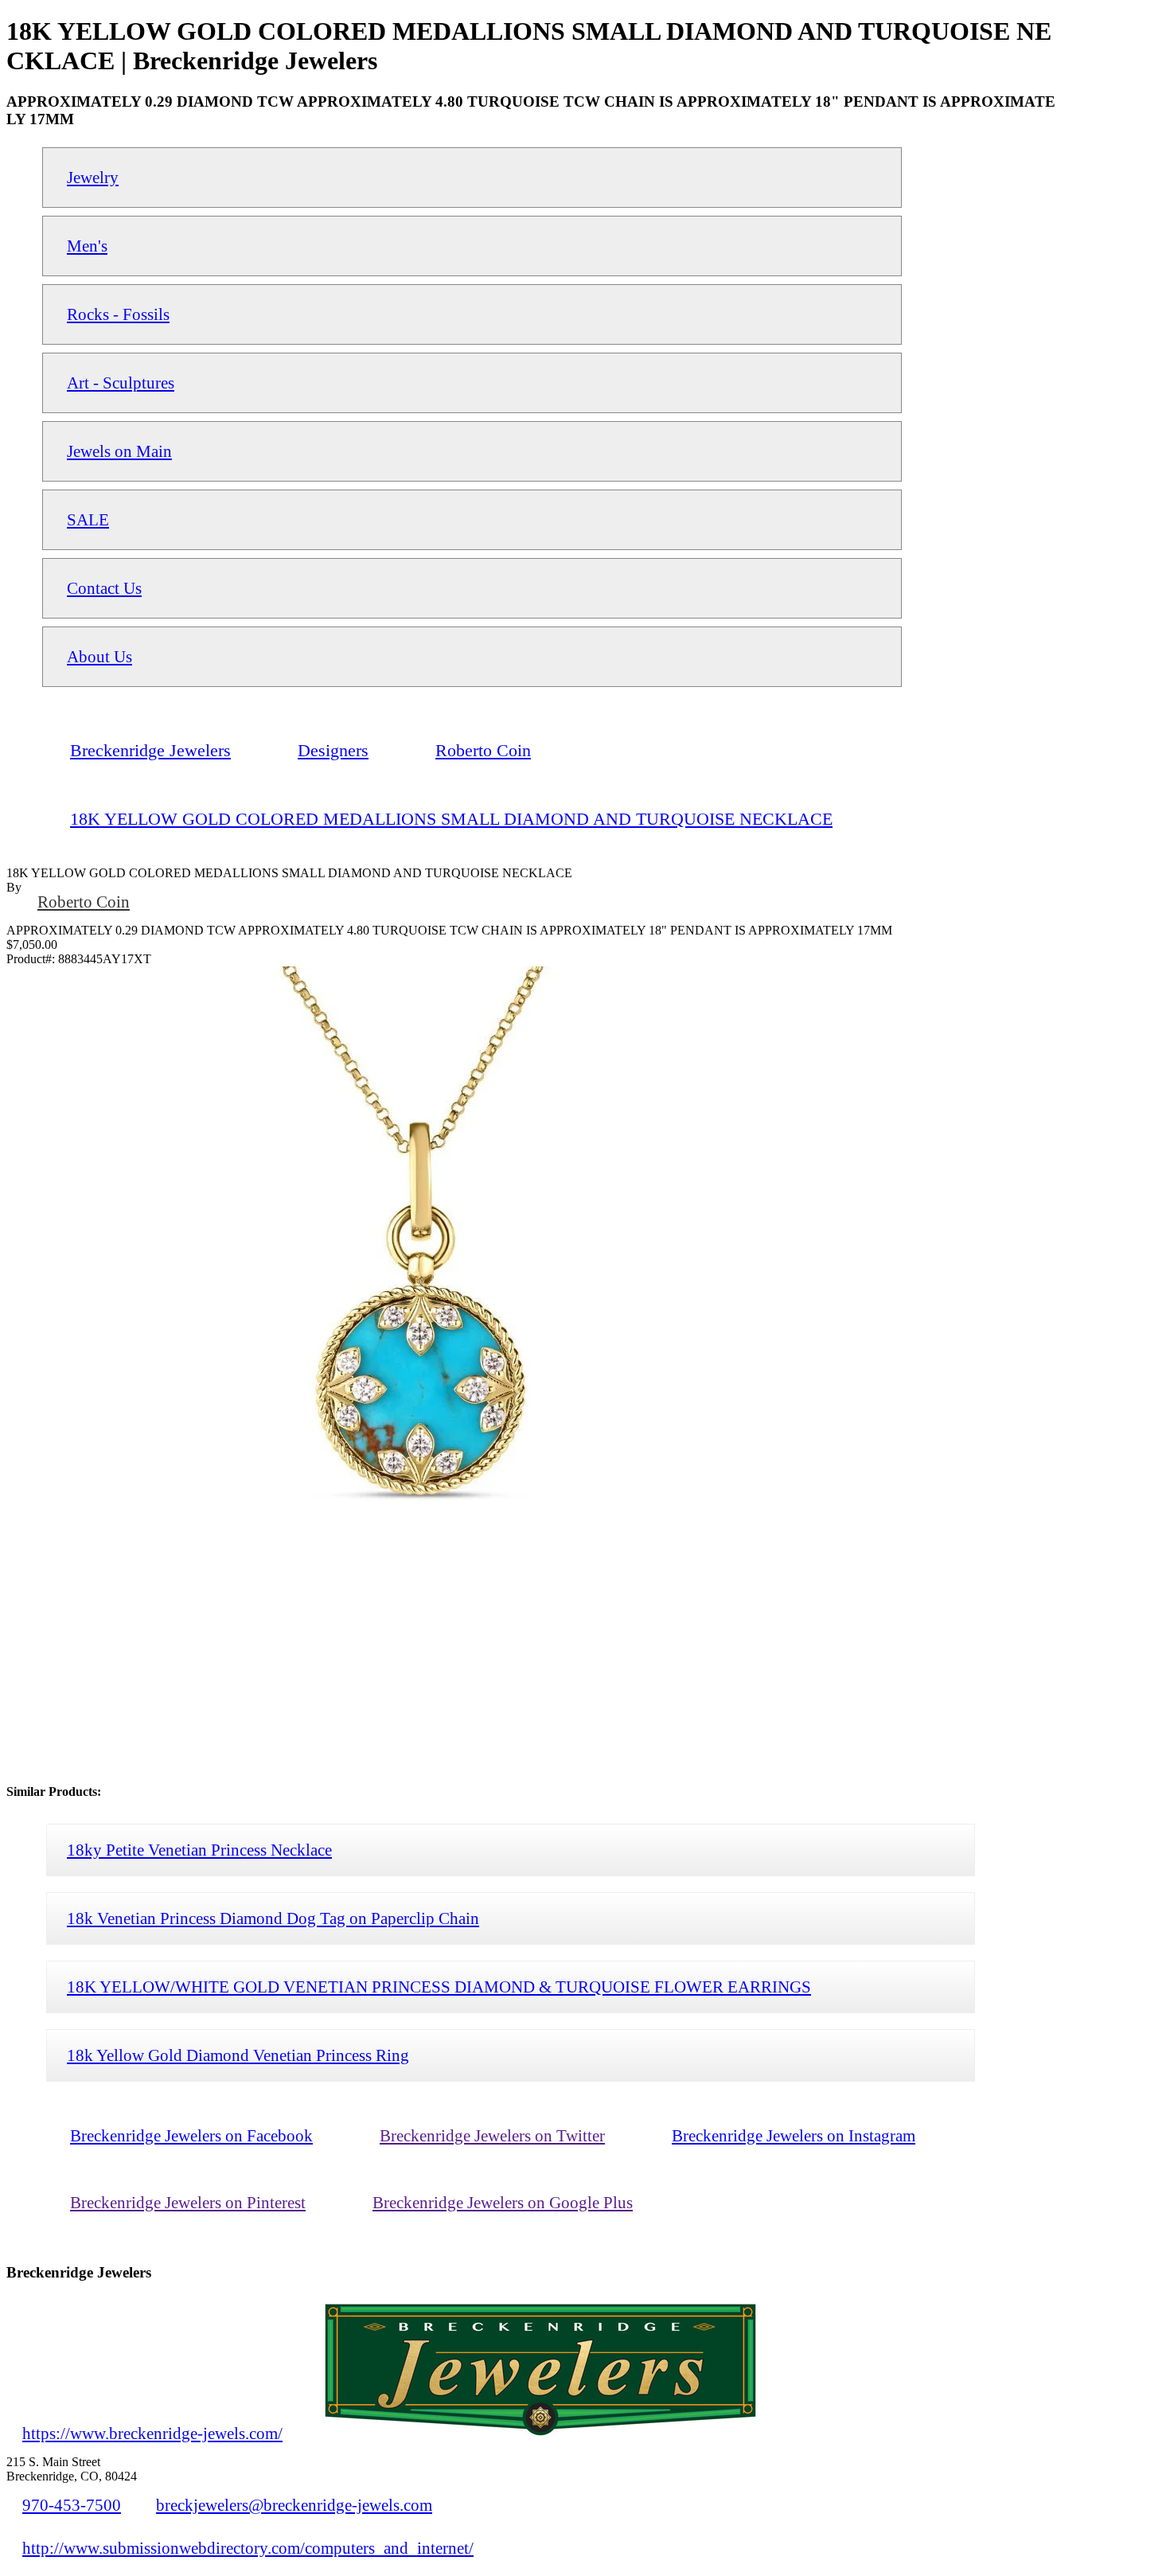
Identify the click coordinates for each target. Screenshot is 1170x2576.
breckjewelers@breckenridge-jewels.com (294, 2505)
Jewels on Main (119, 451)
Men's (87, 246)
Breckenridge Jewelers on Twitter (492, 2135)
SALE (88, 519)
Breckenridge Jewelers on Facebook (191, 2135)
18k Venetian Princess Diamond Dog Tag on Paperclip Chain (273, 1918)
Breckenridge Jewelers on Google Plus (503, 2202)
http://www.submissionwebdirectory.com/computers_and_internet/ (248, 2548)
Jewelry (93, 177)
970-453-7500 (72, 2505)
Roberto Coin (84, 902)
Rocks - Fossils (118, 314)
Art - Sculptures (121, 382)
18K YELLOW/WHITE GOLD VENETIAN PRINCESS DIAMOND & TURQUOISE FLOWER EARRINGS (439, 1987)
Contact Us (104, 588)
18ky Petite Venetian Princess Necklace (199, 1850)
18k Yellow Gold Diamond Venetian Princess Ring (238, 2055)
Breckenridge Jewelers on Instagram (794, 2135)
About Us (99, 656)
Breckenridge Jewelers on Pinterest (188, 2202)
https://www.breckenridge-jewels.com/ (152, 2433)
